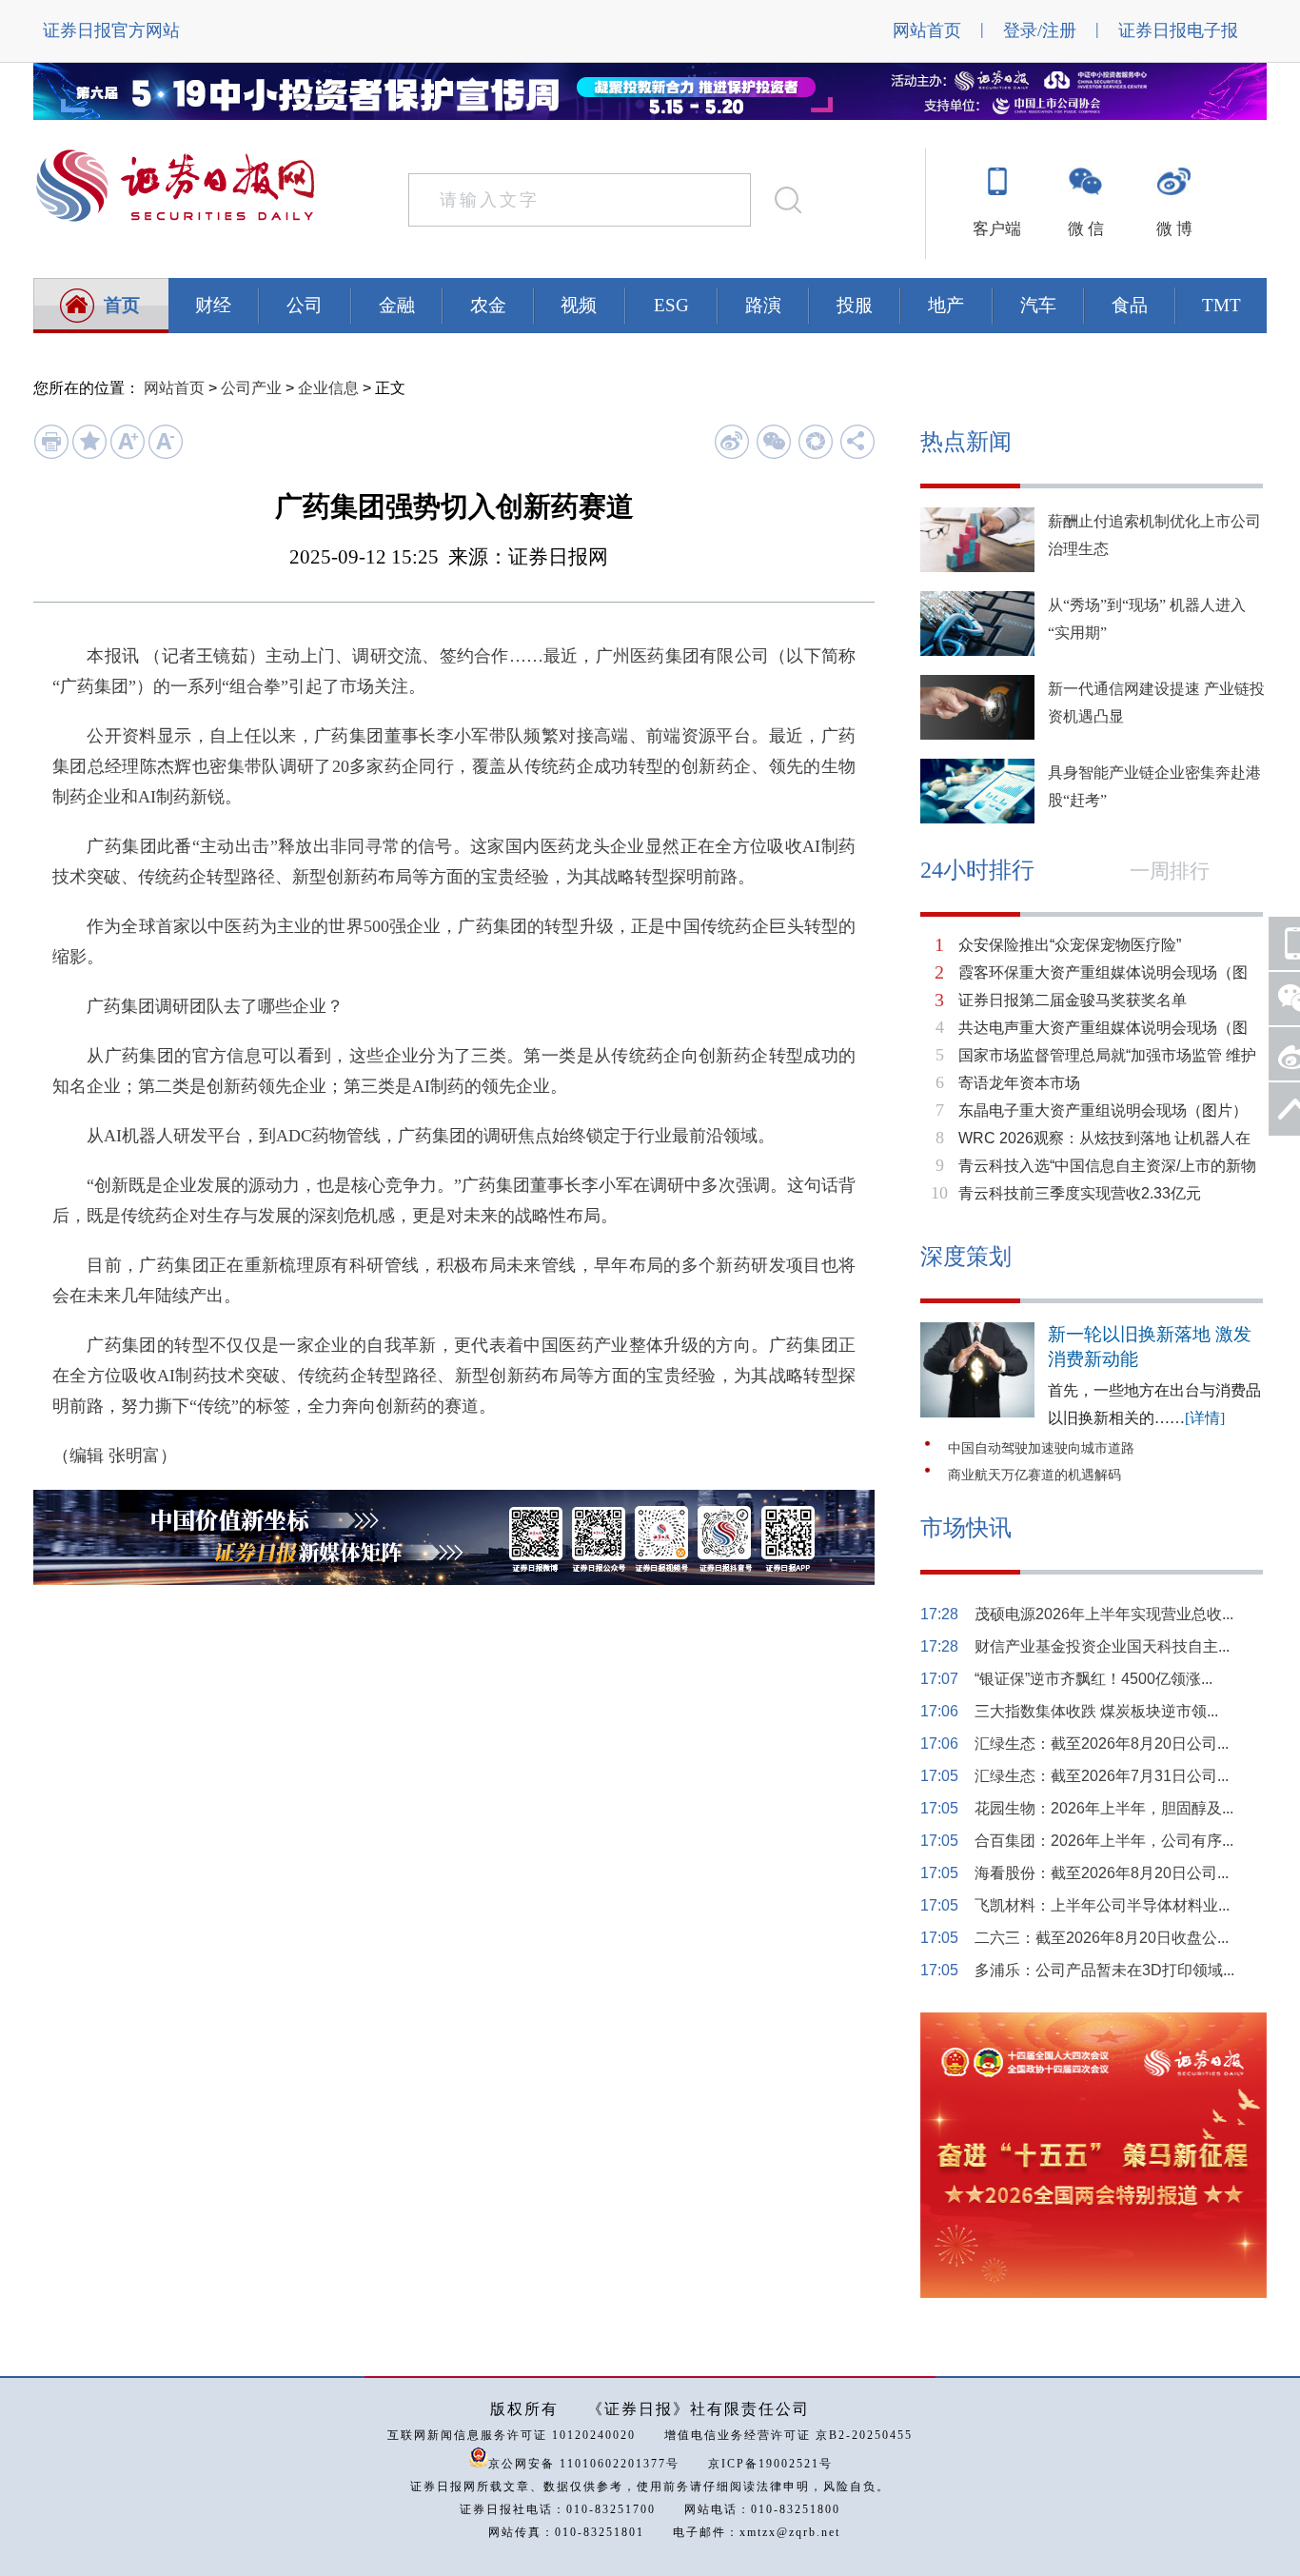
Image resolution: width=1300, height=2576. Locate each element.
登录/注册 (1040, 30)
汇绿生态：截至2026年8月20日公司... (1102, 1744)
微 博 (1174, 229)
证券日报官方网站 (111, 30)
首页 (122, 305)
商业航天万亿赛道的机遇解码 (1034, 1475)
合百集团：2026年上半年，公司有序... (1104, 1841)
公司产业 (251, 388)
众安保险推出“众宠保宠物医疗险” (1070, 945)
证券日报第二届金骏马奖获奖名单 (1073, 1000)
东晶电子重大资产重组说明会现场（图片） (1103, 1110)
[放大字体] (127, 455)
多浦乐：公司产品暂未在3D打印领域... (1104, 1970)
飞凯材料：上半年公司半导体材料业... (1102, 1905)
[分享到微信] (773, 441)
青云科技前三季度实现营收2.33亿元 (1080, 1193)
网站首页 (927, 30)
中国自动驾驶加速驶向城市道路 (1041, 1448)
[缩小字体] (165, 455)
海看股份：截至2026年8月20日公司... (1102, 1873)
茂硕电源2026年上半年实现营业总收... (1104, 1614)
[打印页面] (51, 455)
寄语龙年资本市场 (1019, 1083)
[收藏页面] (89, 455)
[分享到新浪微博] (731, 441)
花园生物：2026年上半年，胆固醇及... (1104, 1808)
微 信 (1086, 229)
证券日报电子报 (1178, 30)
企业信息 (328, 388)
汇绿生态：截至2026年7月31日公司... (1102, 1776)
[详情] (1205, 1418)
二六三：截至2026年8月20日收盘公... (1102, 1938)
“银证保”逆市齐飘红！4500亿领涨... (1093, 1679)
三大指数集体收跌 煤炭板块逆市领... (1096, 1711)
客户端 (997, 229)
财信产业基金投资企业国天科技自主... (1102, 1646)
